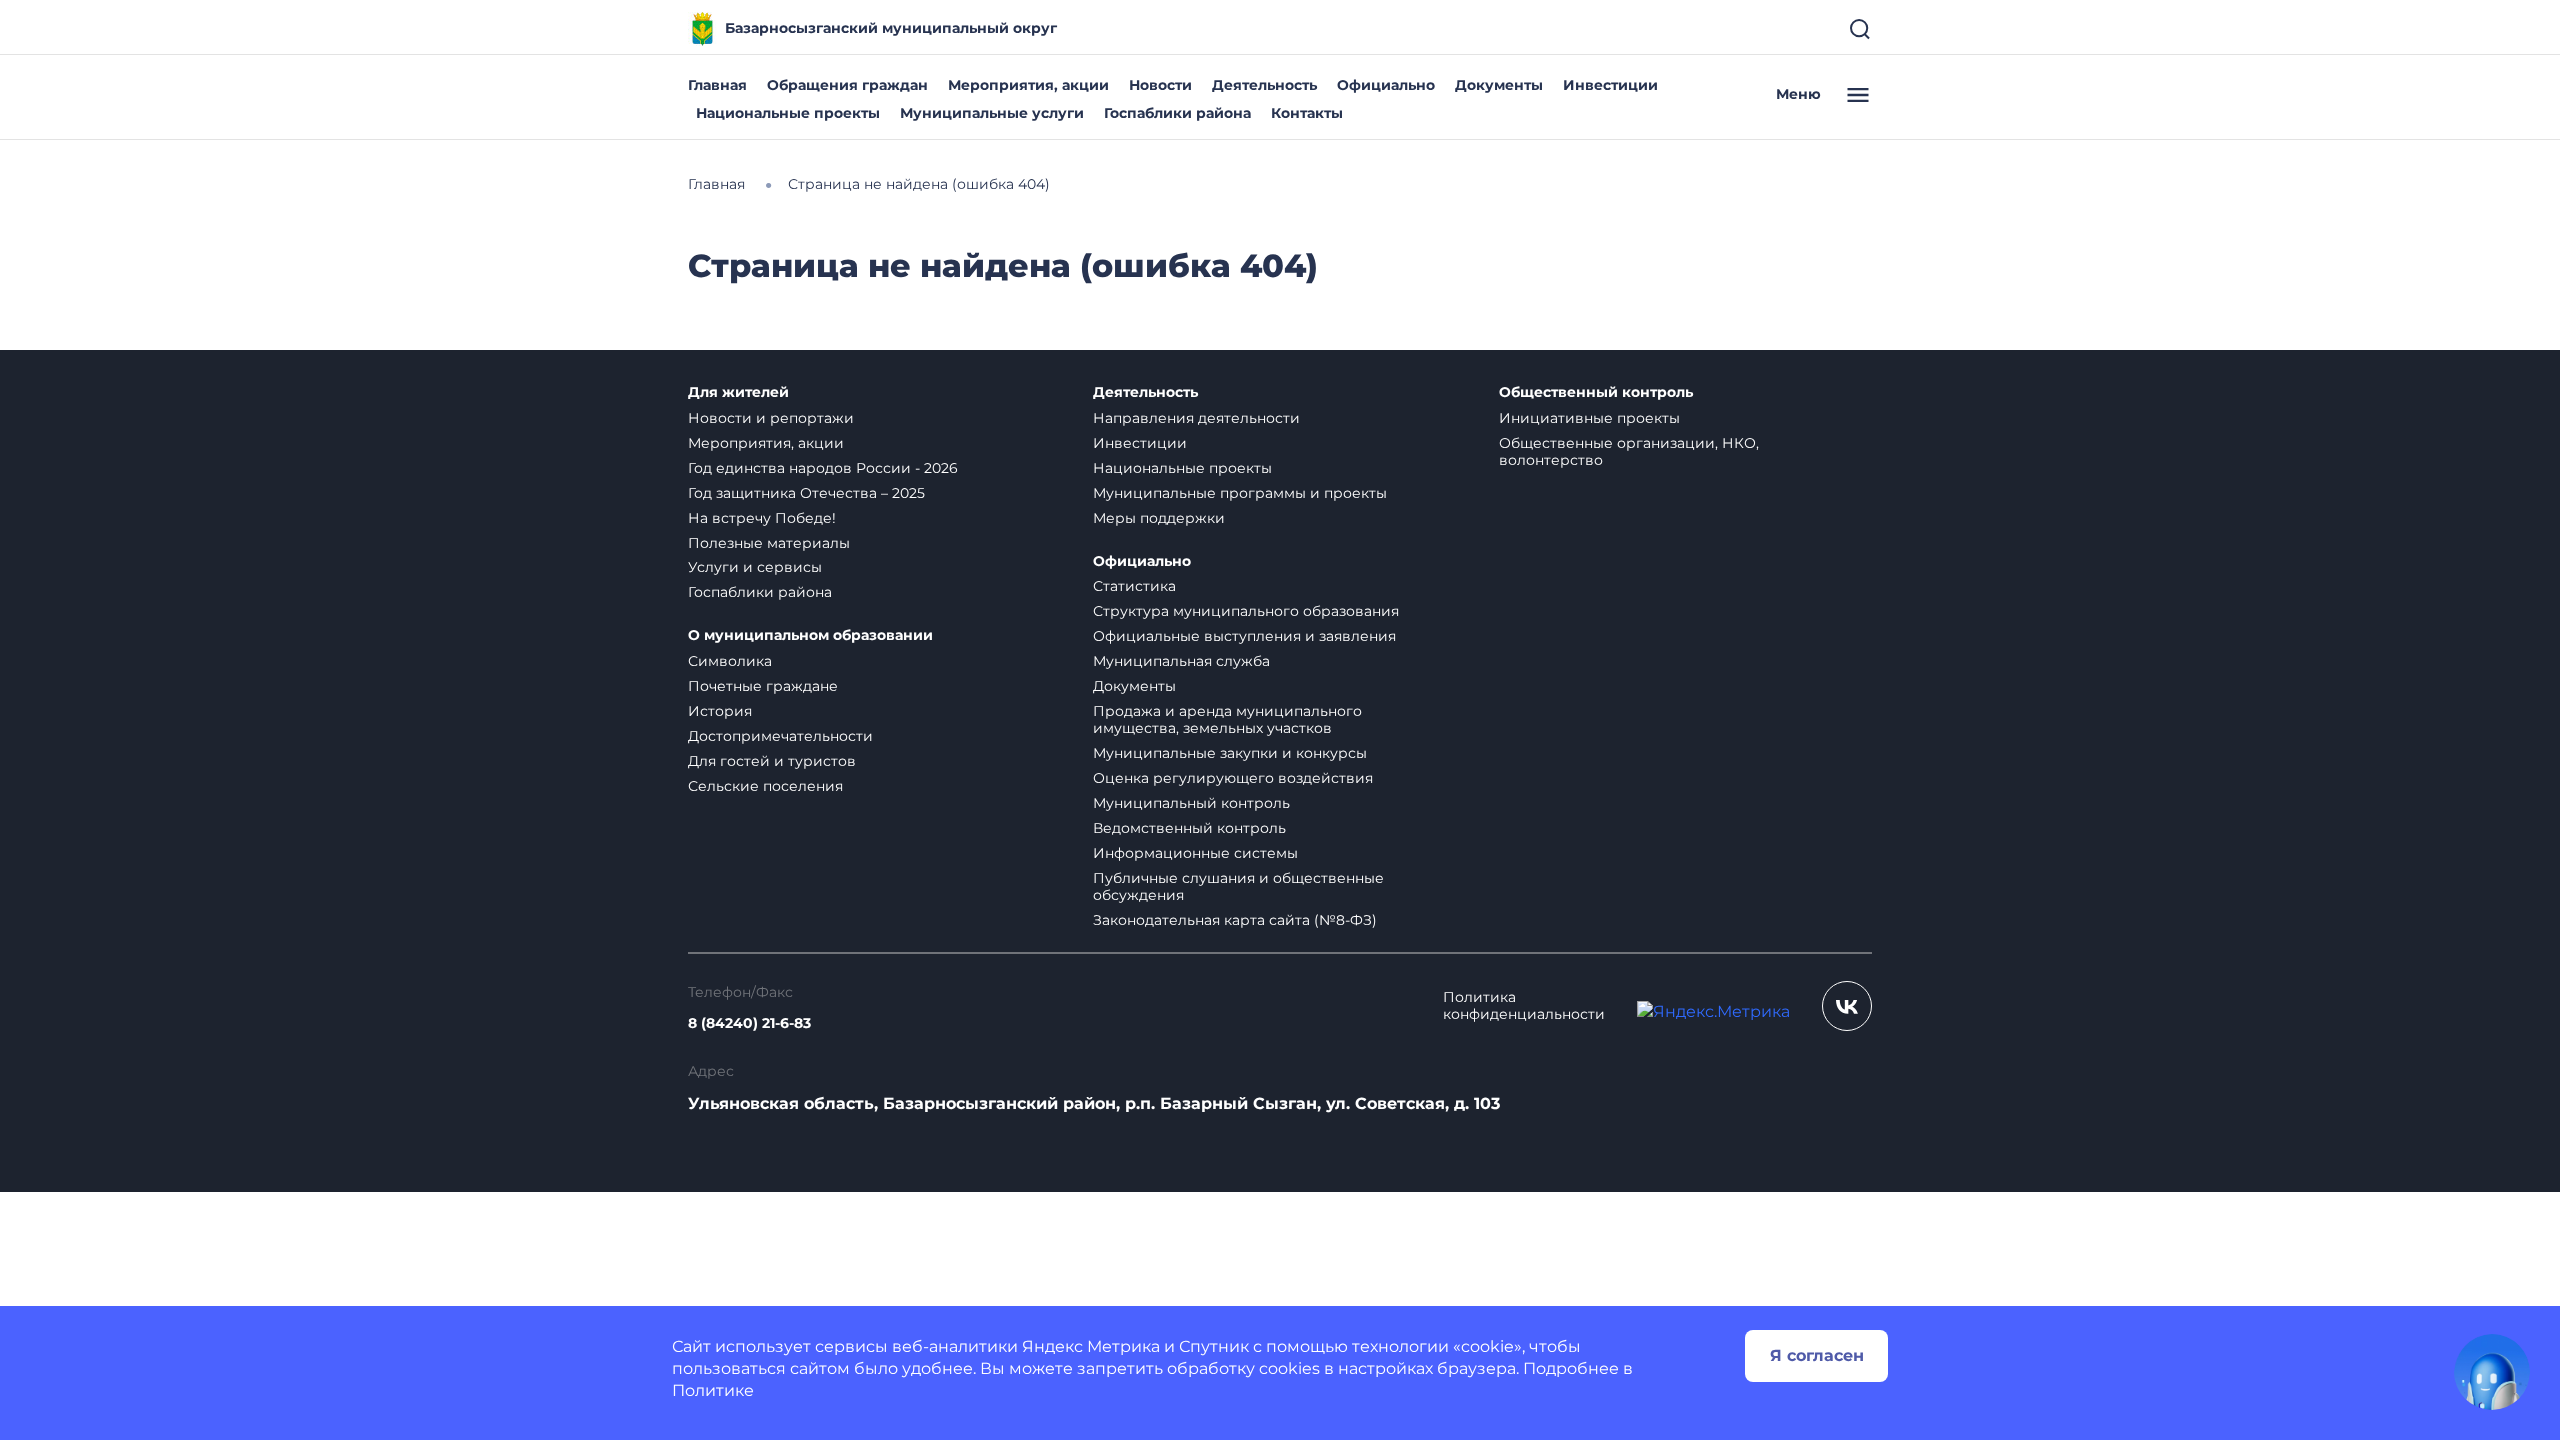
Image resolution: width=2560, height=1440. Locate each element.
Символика (730, 661)
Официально (1386, 85)
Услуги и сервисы (755, 567)
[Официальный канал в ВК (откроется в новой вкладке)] (1847, 1006)
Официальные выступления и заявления (1244, 636)
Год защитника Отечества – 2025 (806, 493)
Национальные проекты (788, 113)
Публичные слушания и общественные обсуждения (1238, 886)
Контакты (1307, 113)
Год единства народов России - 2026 (823, 468)
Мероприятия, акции (1028, 85)
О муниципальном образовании (810, 635)
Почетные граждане (763, 686)
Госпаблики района (1177, 113)
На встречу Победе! (762, 518)
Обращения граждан (847, 85)
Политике (713, 1390)
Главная (717, 85)
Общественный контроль (1596, 392)
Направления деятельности (1196, 418)
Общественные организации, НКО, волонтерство (1629, 451)
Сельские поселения (765, 786)
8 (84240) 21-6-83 (749, 1023)
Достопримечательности (780, 736)
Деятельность (1264, 85)
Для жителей (738, 392)
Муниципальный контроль (1191, 803)
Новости (1160, 85)
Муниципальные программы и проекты (1240, 493)
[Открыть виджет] (2492, 1372)
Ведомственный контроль (1189, 828)
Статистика (1134, 586)
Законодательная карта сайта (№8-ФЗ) (1235, 920)
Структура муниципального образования (1246, 611)
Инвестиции (1610, 85)
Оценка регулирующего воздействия (1233, 778)
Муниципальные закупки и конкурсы (1230, 753)
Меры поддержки (1159, 518)
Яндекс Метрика (1091, 1346)
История (720, 711)
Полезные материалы (769, 543)
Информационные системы (1195, 853)
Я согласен (1817, 1355)
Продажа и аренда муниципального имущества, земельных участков (1227, 719)
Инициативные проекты (1589, 418)
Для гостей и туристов (772, 761)
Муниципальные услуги (992, 113)
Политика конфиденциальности (1524, 1006)
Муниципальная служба (1181, 661)
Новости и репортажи (771, 418)
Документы (1499, 85)
